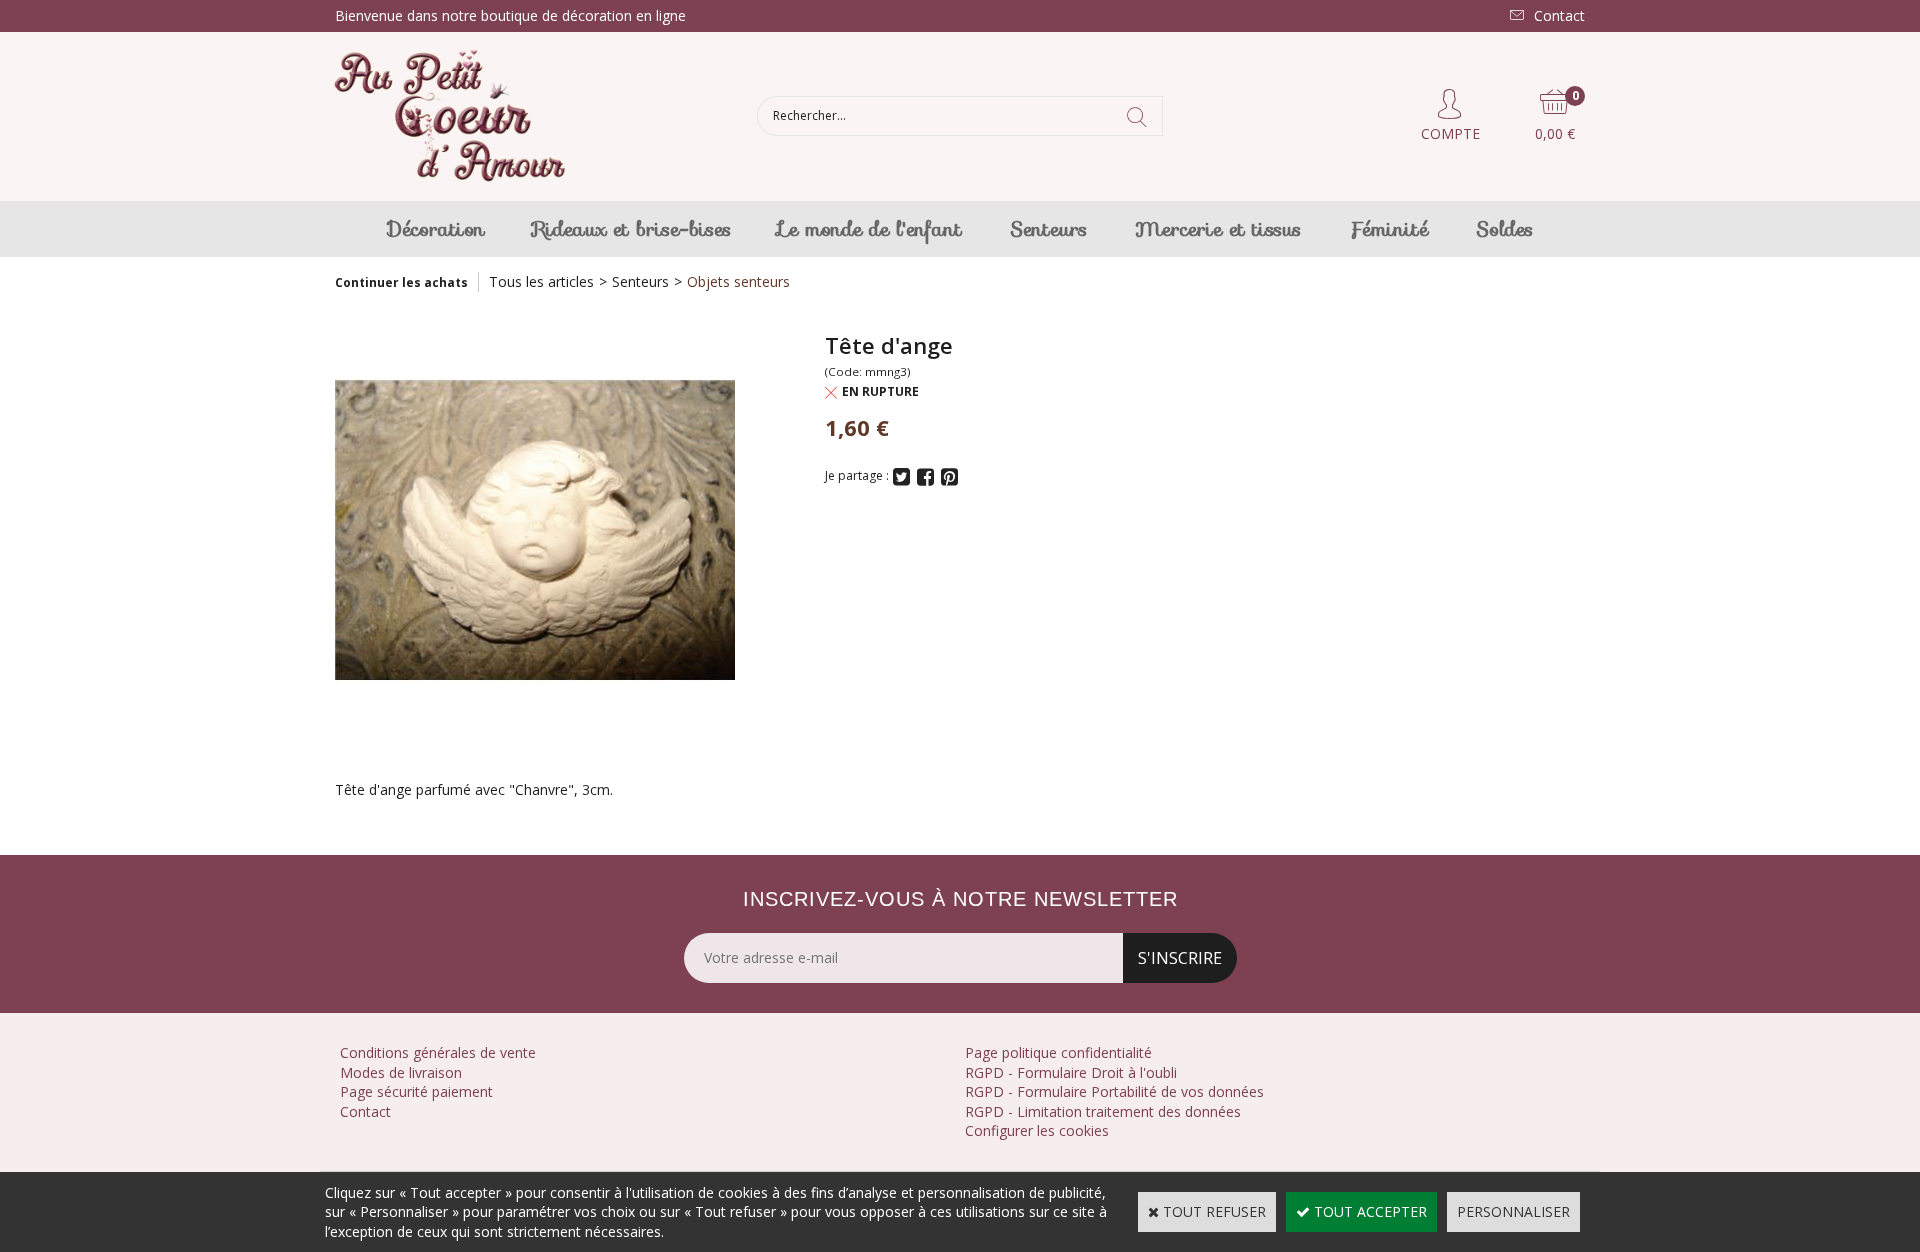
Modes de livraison (401, 1072)
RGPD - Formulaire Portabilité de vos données (1114, 1091)
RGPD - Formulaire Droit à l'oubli (1071, 1072)
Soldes (1504, 229)
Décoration (436, 229)
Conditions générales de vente (438, 1052)
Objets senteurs (738, 281)
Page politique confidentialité (1058, 1052)
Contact (365, 1111)
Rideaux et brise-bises (632, 229)
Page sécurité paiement (416, 1091)
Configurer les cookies (1037, 1130)
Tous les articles (541, 281)
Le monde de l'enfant (870, 229)
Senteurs (1048, 229)
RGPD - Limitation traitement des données (1103, 1111)
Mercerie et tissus (1218, 229)
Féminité (1388, 229)
